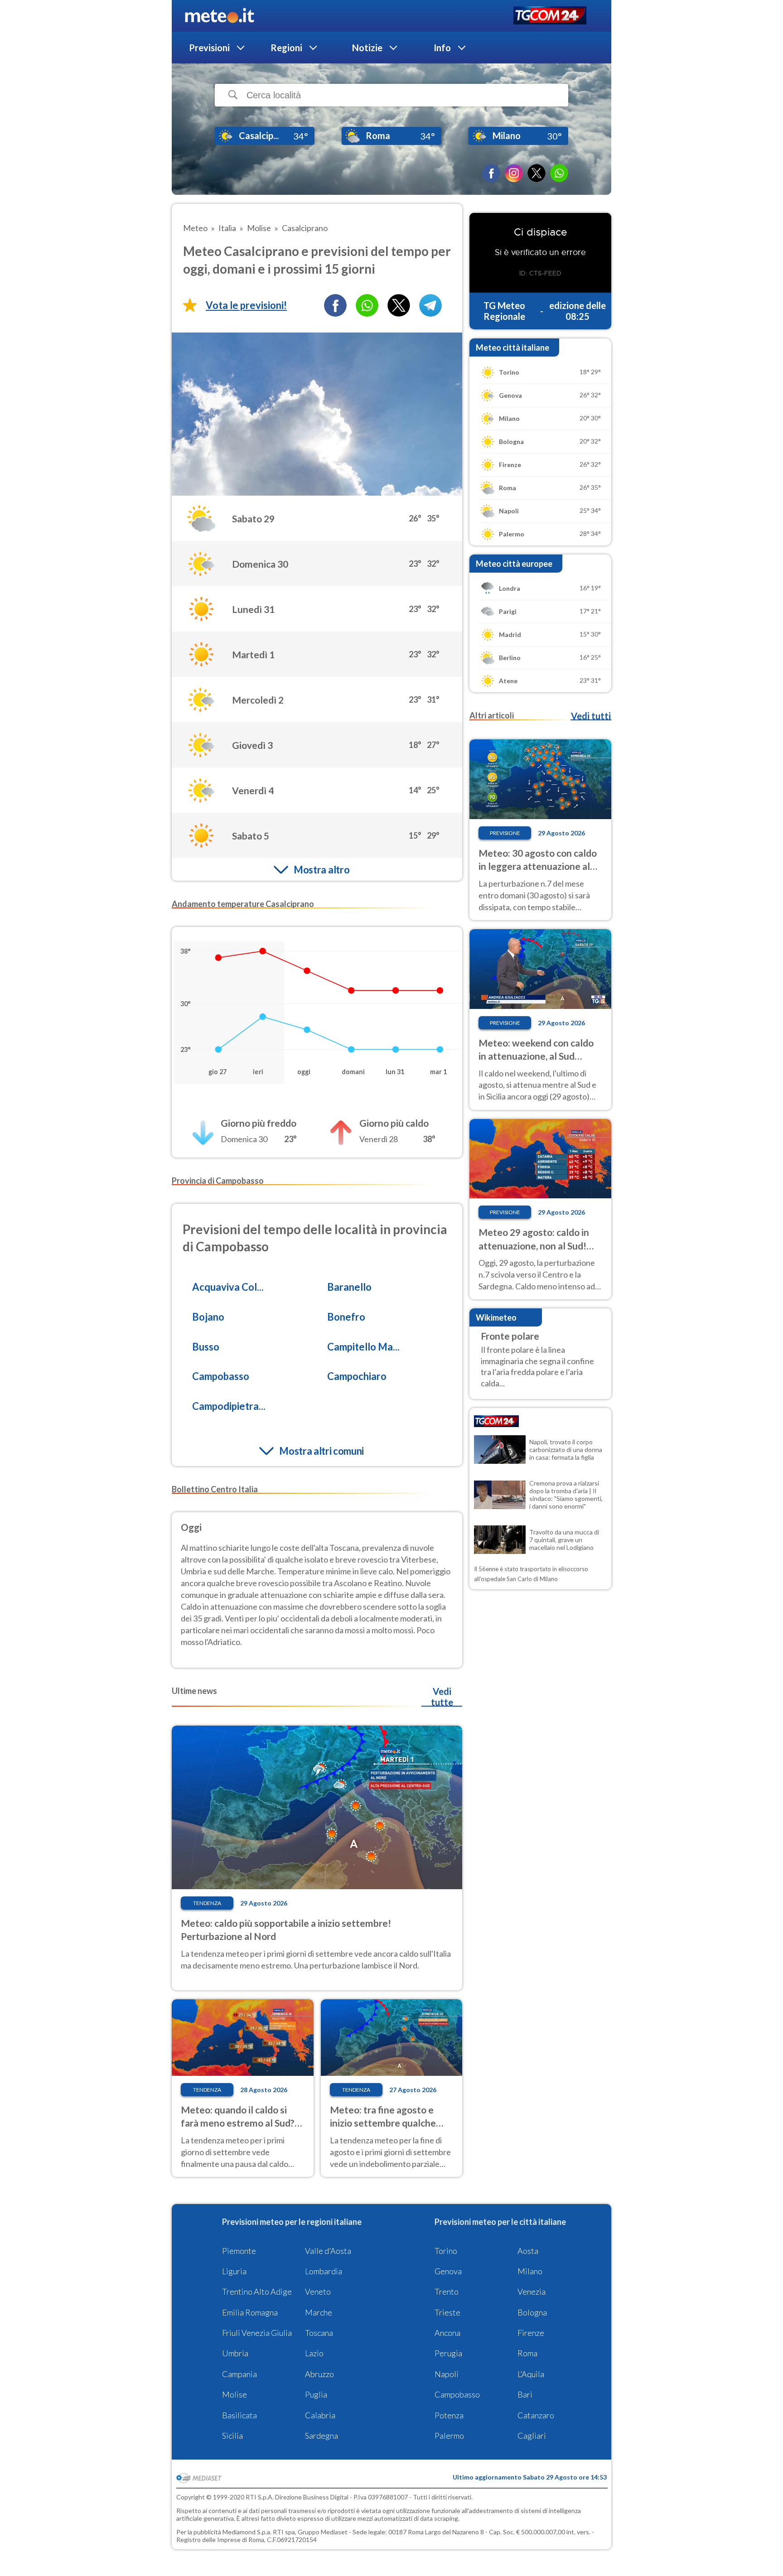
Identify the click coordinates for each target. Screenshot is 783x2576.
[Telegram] (430, 305)
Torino (446, 2251)
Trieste (447, 2312)
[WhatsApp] (559, 173)
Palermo (449, 2436)
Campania (239, 2374)
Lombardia (324, 2271)
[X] (536, 173)
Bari (525, 2394)
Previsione (505, 833)
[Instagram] (514, 173)
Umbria (235, 2353)
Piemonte (239, 2251)
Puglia (316, 2394)
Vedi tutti (591, 716)
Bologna (532, 2312)
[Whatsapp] (367, 305)
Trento (447, 2291)
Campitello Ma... (363, 1347)
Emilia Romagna (250, 2312)
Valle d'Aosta (328, 2251)
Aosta (528, 2251)
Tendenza (207, 1903)
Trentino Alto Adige (257, 2291)
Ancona (447, 2333)
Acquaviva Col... (228, 1287)
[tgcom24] (550, 16)
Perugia (448, 2353)
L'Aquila (531, 2374)
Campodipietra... (229, 1406)
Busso (206, 1347)
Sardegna (321, 2436)
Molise (234, 2394)
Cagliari (532, 2436)
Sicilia (232, 2436)
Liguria (234, 2271)
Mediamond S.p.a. (247, 2532)
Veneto (318, 2291)
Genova (448, 2271)
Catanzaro (536, 2415)
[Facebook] (491, 173)
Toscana (319, 2333)
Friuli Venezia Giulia (257, 2333)
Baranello (349, 1287)
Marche (319, 2312)
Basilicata (239, 2415)
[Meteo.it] (220, 16)
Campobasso (221, 1376)
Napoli (447, 2374)
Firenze (531, 2333)
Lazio (314, 2353)
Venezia (532, 2291)
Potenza (449, 2415)
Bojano (208, 1317)
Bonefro (346, 1317)
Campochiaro (357, 1376)
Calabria (320, 2415)
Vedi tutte (442, 1697)
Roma (527, 2353)
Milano (530, 2271)
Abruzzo (319, 2374)
